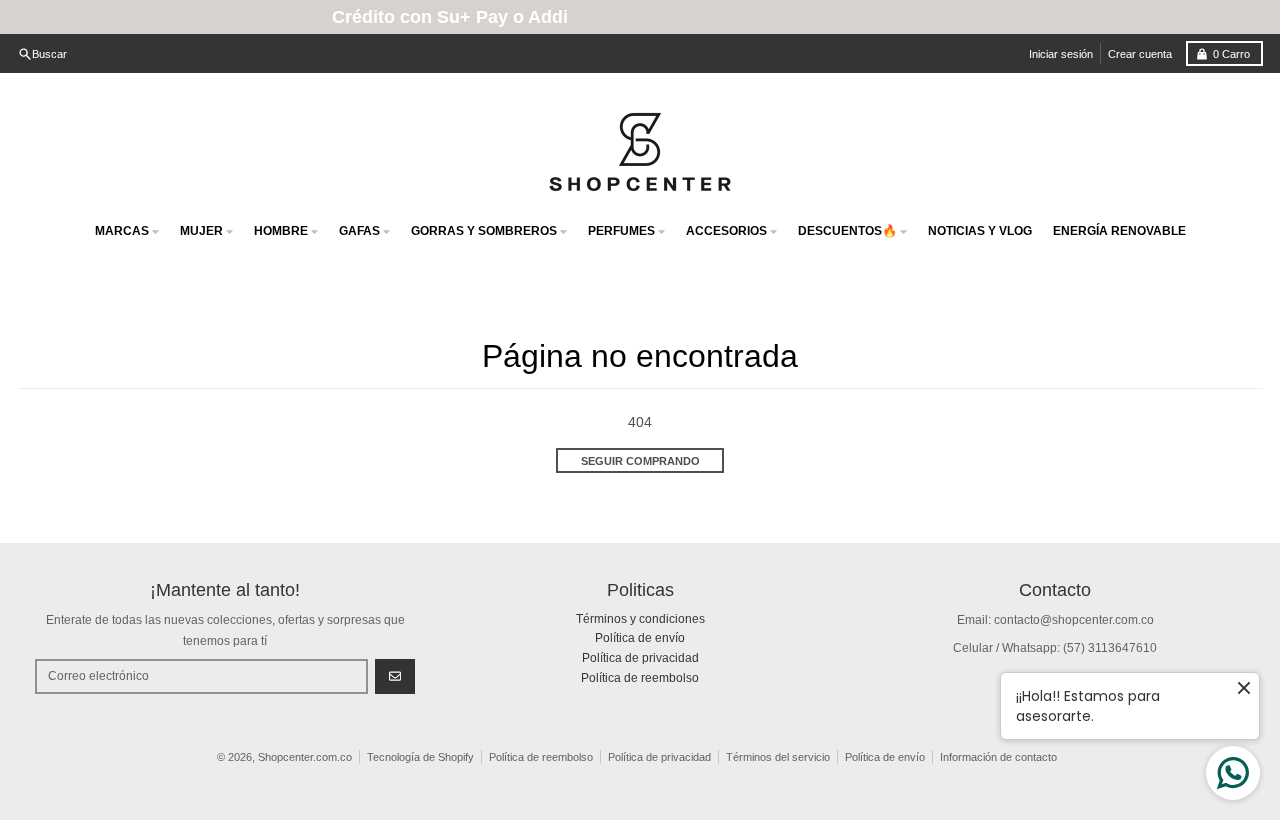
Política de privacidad (659, 757)
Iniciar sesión (1061, 54)
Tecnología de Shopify (420, 757)
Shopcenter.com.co (305, 757)
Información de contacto (998, 757)
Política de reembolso (541, 757)
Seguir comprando (640, 461)
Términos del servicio (778, 757)
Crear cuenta (1140, 54)
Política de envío (885, 757)
